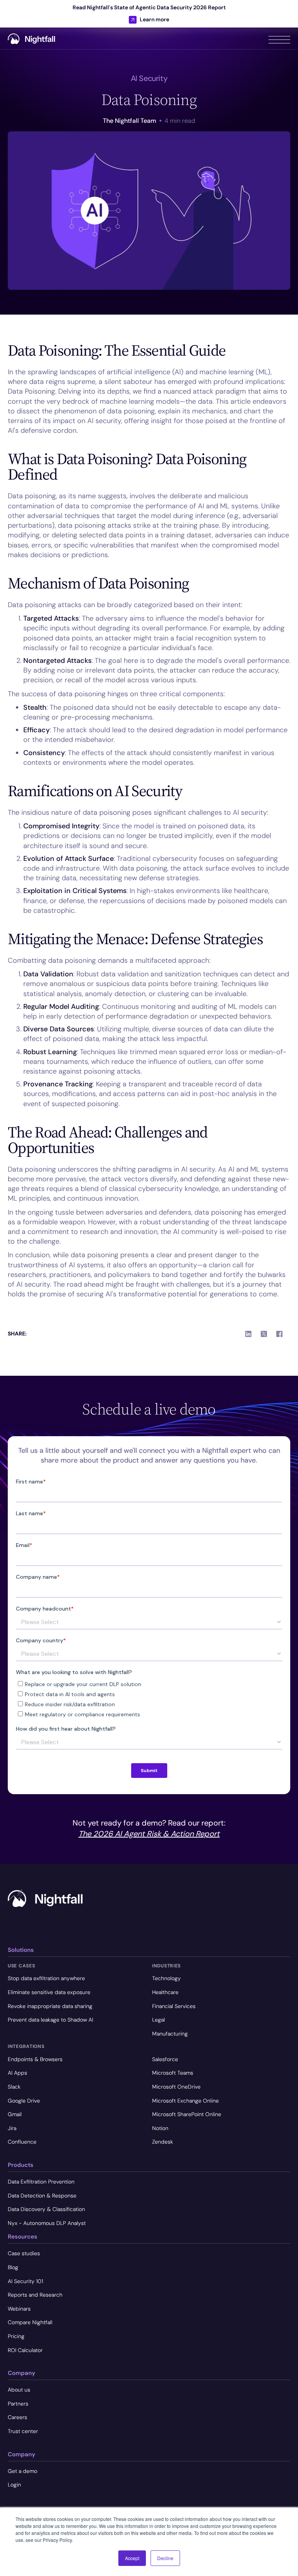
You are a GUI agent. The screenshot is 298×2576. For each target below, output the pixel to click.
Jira (12, 2128)
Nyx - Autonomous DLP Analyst (47, 2223)
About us (19, 2390)
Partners (18, 2404)
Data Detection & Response (42, 2196)
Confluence (22, 2142)
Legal (159, 2020)
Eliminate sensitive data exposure (49, 1992)
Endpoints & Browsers (35, 2059)
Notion (160, 2128)
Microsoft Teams (173, 2073)
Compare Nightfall (30, 2322)
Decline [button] (165, 2558)
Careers (17, 2417)
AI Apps (17, 2073)
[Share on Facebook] (279, 1334)
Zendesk (163, 2142)
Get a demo (23, 2471)
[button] (279, 38)
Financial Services (174, 2006)
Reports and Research (35, 2295)
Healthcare (165, 1992)
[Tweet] (264, 1334)
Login (14, 2485)
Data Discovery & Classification (46, 2209)
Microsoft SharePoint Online (187, 2114)
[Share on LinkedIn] (248, 1334)
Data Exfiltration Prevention (41, 2182)
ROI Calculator (25, 2350)
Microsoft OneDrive (176, 2087)
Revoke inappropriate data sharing (50, 2006)
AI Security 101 (25, 2281)
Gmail (15, 2114)
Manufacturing (170, 2034)
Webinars (19, 2309)
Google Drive (24, 2101)
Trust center (23, 2431)
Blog (13, 2267)
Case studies (24, 2253)
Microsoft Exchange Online (185, 2101)
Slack (14, 2087)
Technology (166, 1978)
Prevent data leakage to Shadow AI (50, 2020)
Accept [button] (132, 2558)
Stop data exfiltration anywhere (46, 1978)
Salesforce (165, 2059)
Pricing (16, 2336)
